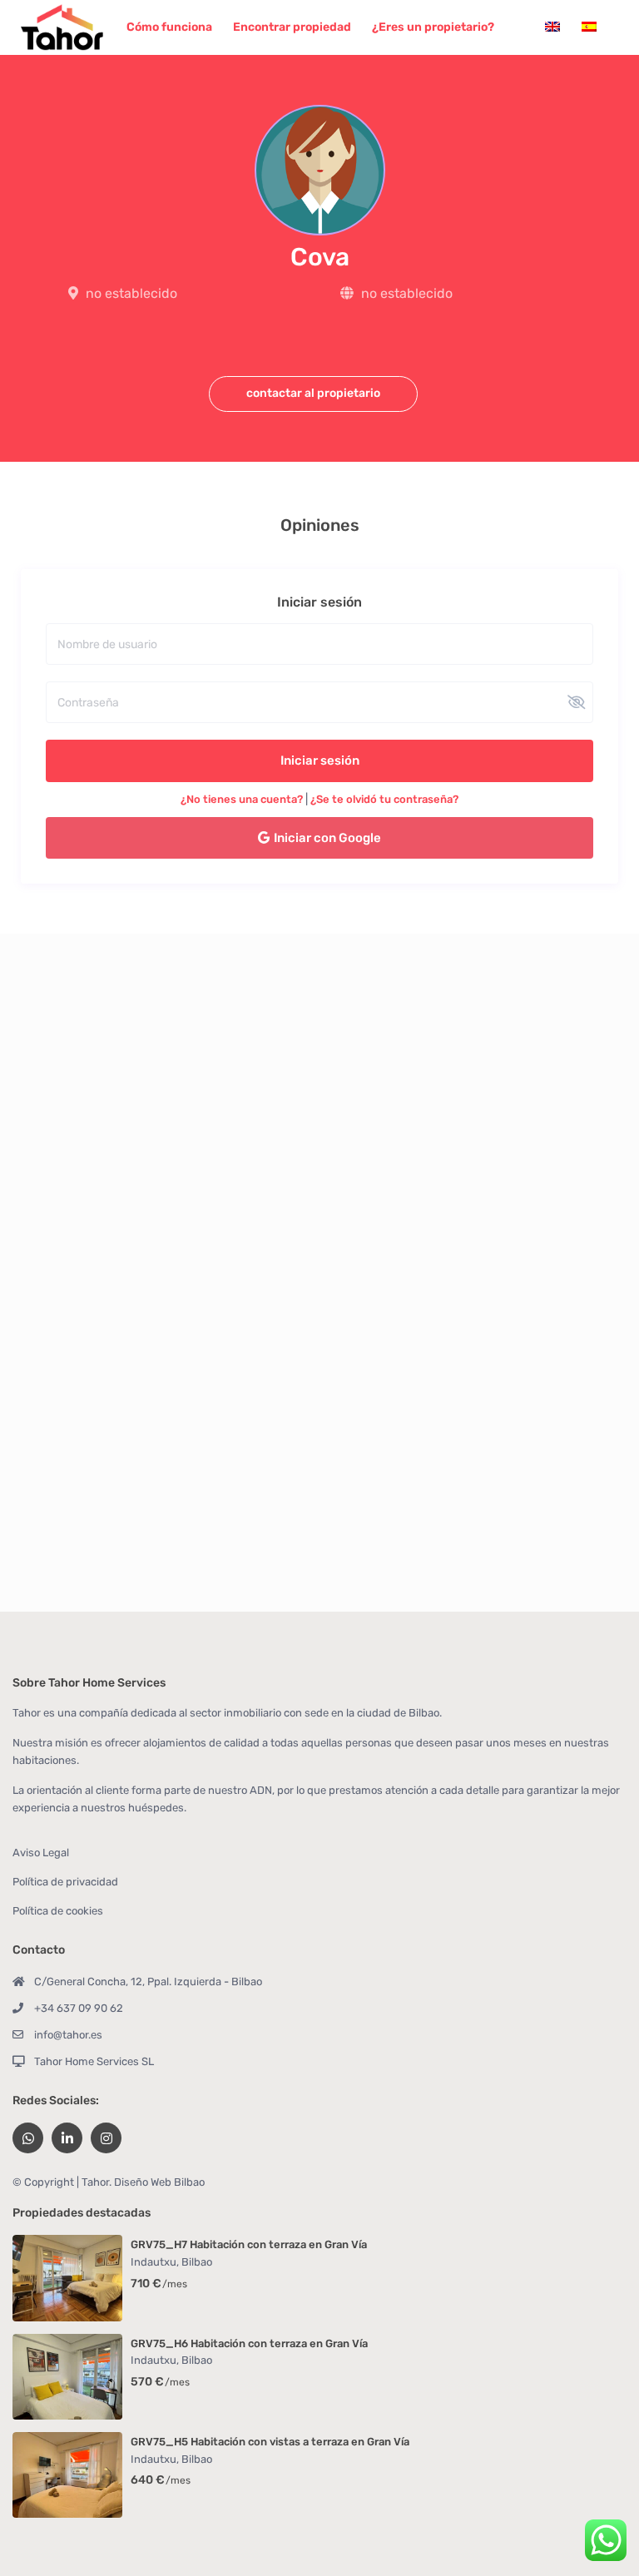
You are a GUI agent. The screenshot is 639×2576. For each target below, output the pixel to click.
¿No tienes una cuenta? (242, 799)
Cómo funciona (169, 27)
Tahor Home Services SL (94, 2061)
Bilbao (197, 2262)
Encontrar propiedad (292, 27)
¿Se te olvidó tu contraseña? (384, 799)
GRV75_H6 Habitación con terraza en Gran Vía (249, 2343)
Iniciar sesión (320, 760)
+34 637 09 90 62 (79, 2008)
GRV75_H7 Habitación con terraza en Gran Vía (249, 2244)
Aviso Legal (41, 1853)
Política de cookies (58, 1911)
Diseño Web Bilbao (159, 2182)
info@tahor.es (68, 2035)
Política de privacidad (65, 1882)
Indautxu (154, 2262)
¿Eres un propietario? (433, 27)
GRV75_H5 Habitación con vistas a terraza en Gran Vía (270, 2442)
